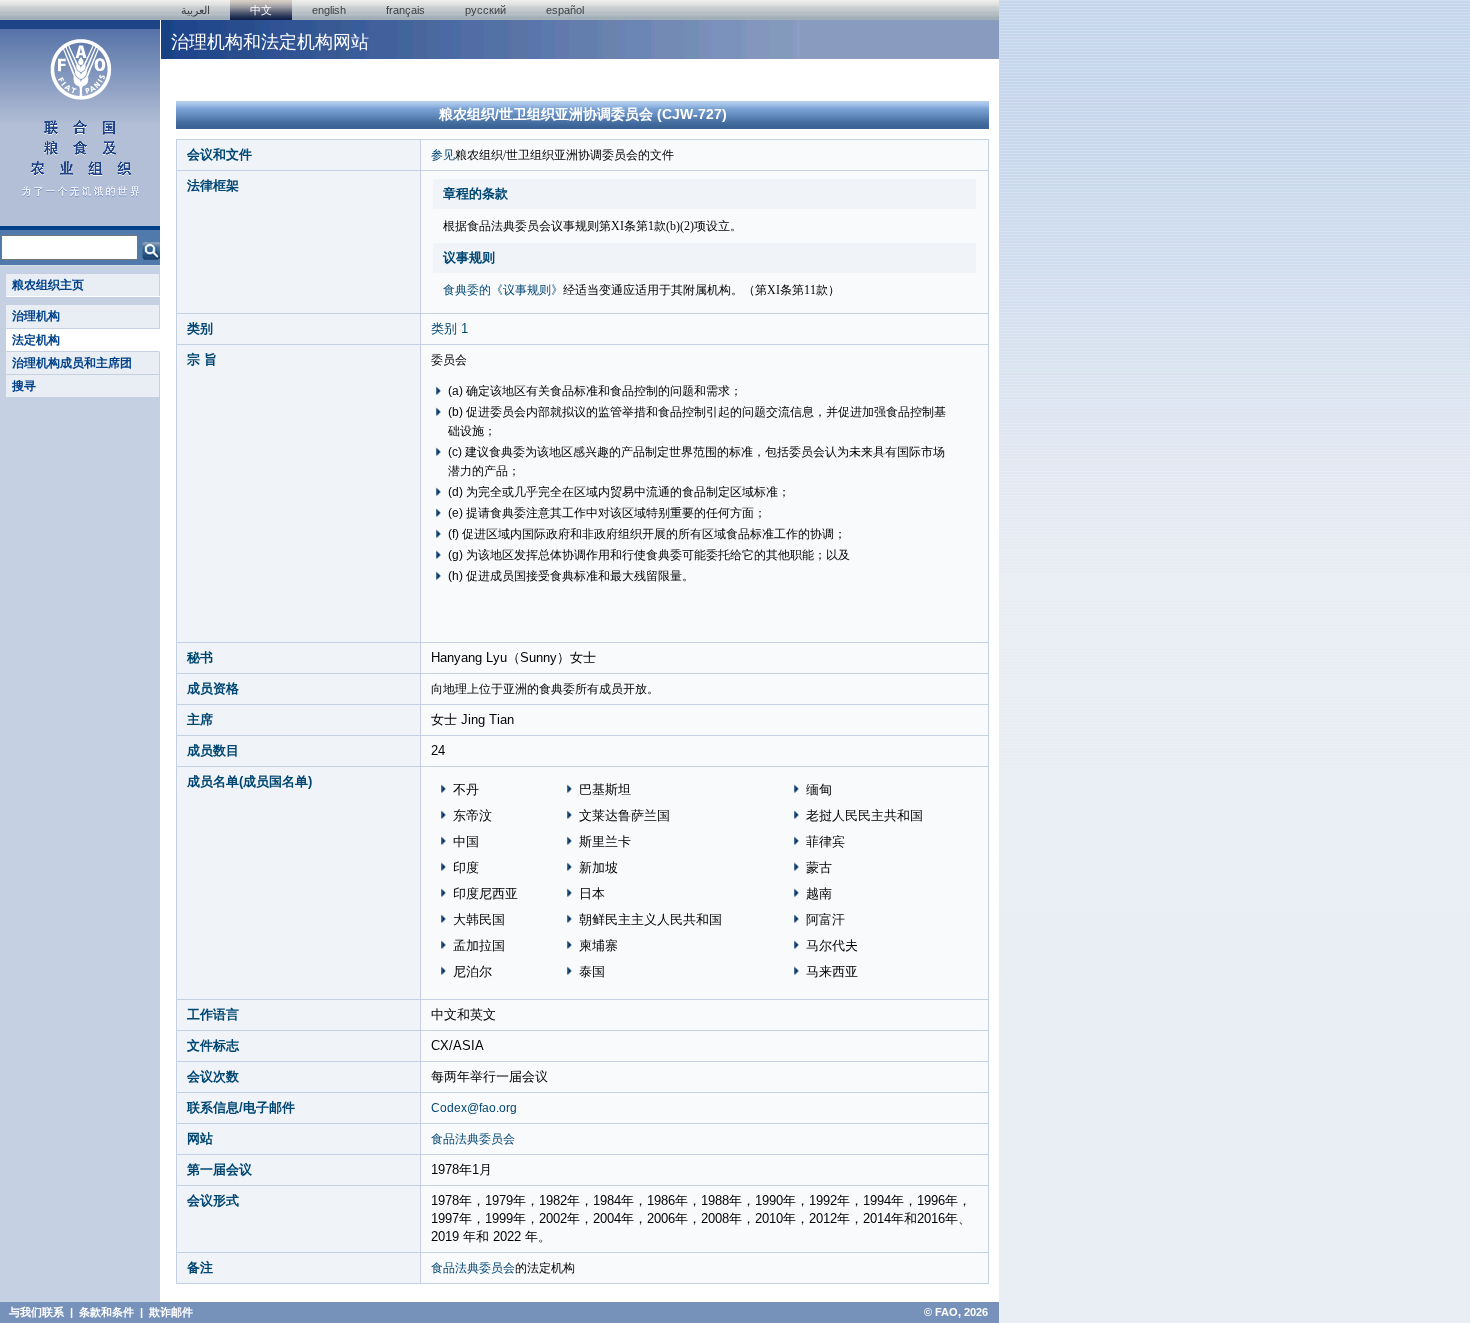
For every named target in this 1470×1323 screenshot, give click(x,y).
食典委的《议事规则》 (503, 290)
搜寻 (24, 386)
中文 (261, 10)
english (329, 10)
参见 (443, 155)
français (405, 10)
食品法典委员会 (473, 1139)
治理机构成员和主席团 (72, 363)
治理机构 (36, 316)
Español (565, 10)
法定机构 (36, 340)
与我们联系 (36, 1312)
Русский (485, 10)
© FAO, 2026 (956, 1312)
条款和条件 (106, 1312)
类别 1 (449, 328)
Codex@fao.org (474, 1108)
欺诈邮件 (171, 1312)
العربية (195, 10)
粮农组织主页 (48, 285)
